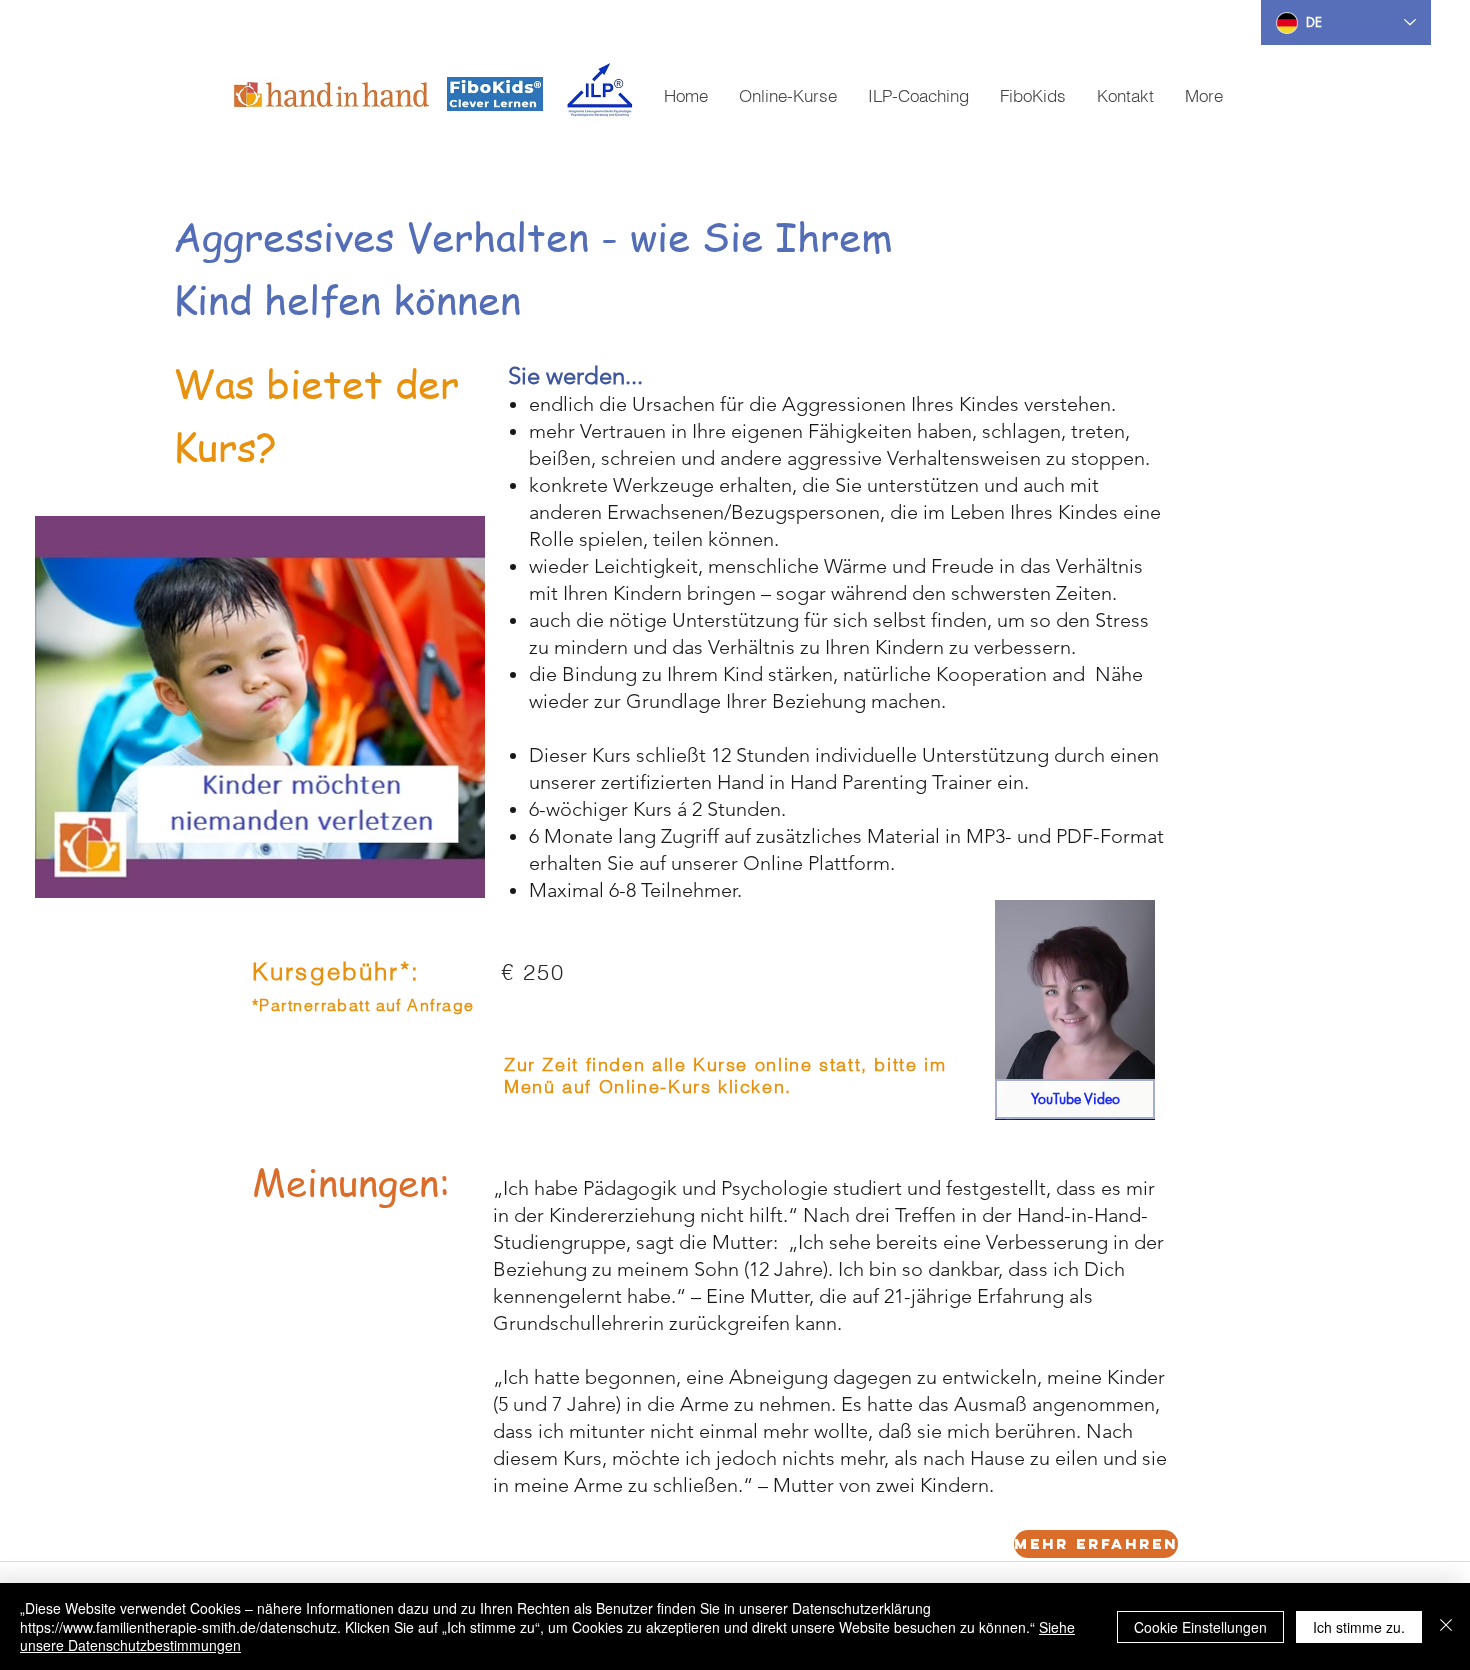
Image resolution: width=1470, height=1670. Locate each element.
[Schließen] (1446, 1626)
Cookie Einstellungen (1200, 1627)
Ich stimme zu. (1359, 1627)
